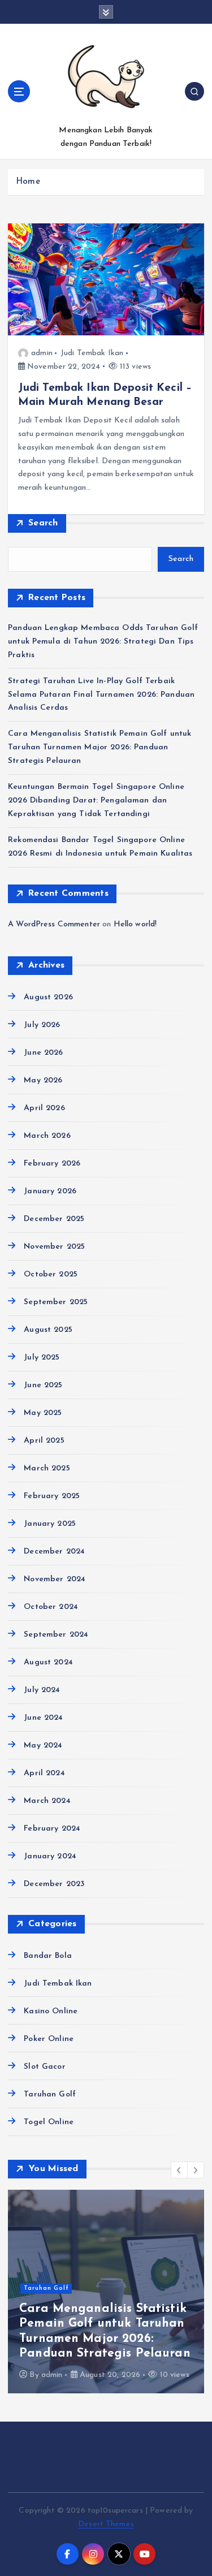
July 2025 (42, 1358)
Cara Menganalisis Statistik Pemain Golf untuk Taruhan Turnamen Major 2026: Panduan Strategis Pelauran (99, 747)
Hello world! (135, 924)
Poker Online (49, 2039)
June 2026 (43, 1053)
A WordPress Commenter (54, 924)
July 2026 (42, 1025)
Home (28, 182)
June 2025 (43, 1385)
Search (43, 523)
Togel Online (49, 2122)
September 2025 (56, 1302)
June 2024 (43, 1718)
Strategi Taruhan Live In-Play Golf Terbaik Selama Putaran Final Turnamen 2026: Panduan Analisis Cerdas (101, 695)
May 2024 (43, 1746)
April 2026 (44, 1108)
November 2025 (54, 1247)
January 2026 (50, 1191)
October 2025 (51, 1274)
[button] (179, 2170)
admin (42, 353)
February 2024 (52, 1829)
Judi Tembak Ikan (92, 353)
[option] (106, 2292)
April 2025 (44, 1441)
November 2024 (55, 1579)
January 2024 (50, 1856)
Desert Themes (106, 2524)
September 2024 (56, 1635)
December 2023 (54, 1884)
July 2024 (42, 1690)
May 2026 (43, 1080)
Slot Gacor (44, 2067)
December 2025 (54, 1219)
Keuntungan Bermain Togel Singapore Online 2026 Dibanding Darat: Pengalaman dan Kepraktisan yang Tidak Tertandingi (96, 801)
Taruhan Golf (50, 2094)
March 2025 (47, 1468)
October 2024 (51, 1607)
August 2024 (48, 1662)
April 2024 (44, 1773)
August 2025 (48, 1330)
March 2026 (47, 1136)
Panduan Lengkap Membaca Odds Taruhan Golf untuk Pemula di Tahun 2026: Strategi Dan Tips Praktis (103, 642)
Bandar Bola (48, 1956)
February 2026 (52, 1164)
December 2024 (54, 1552)
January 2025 (50, 1524)
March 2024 (47, 1801)
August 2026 (48, 997)
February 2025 (52, 1496)
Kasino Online (51, 2011)
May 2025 (43, 1413)
